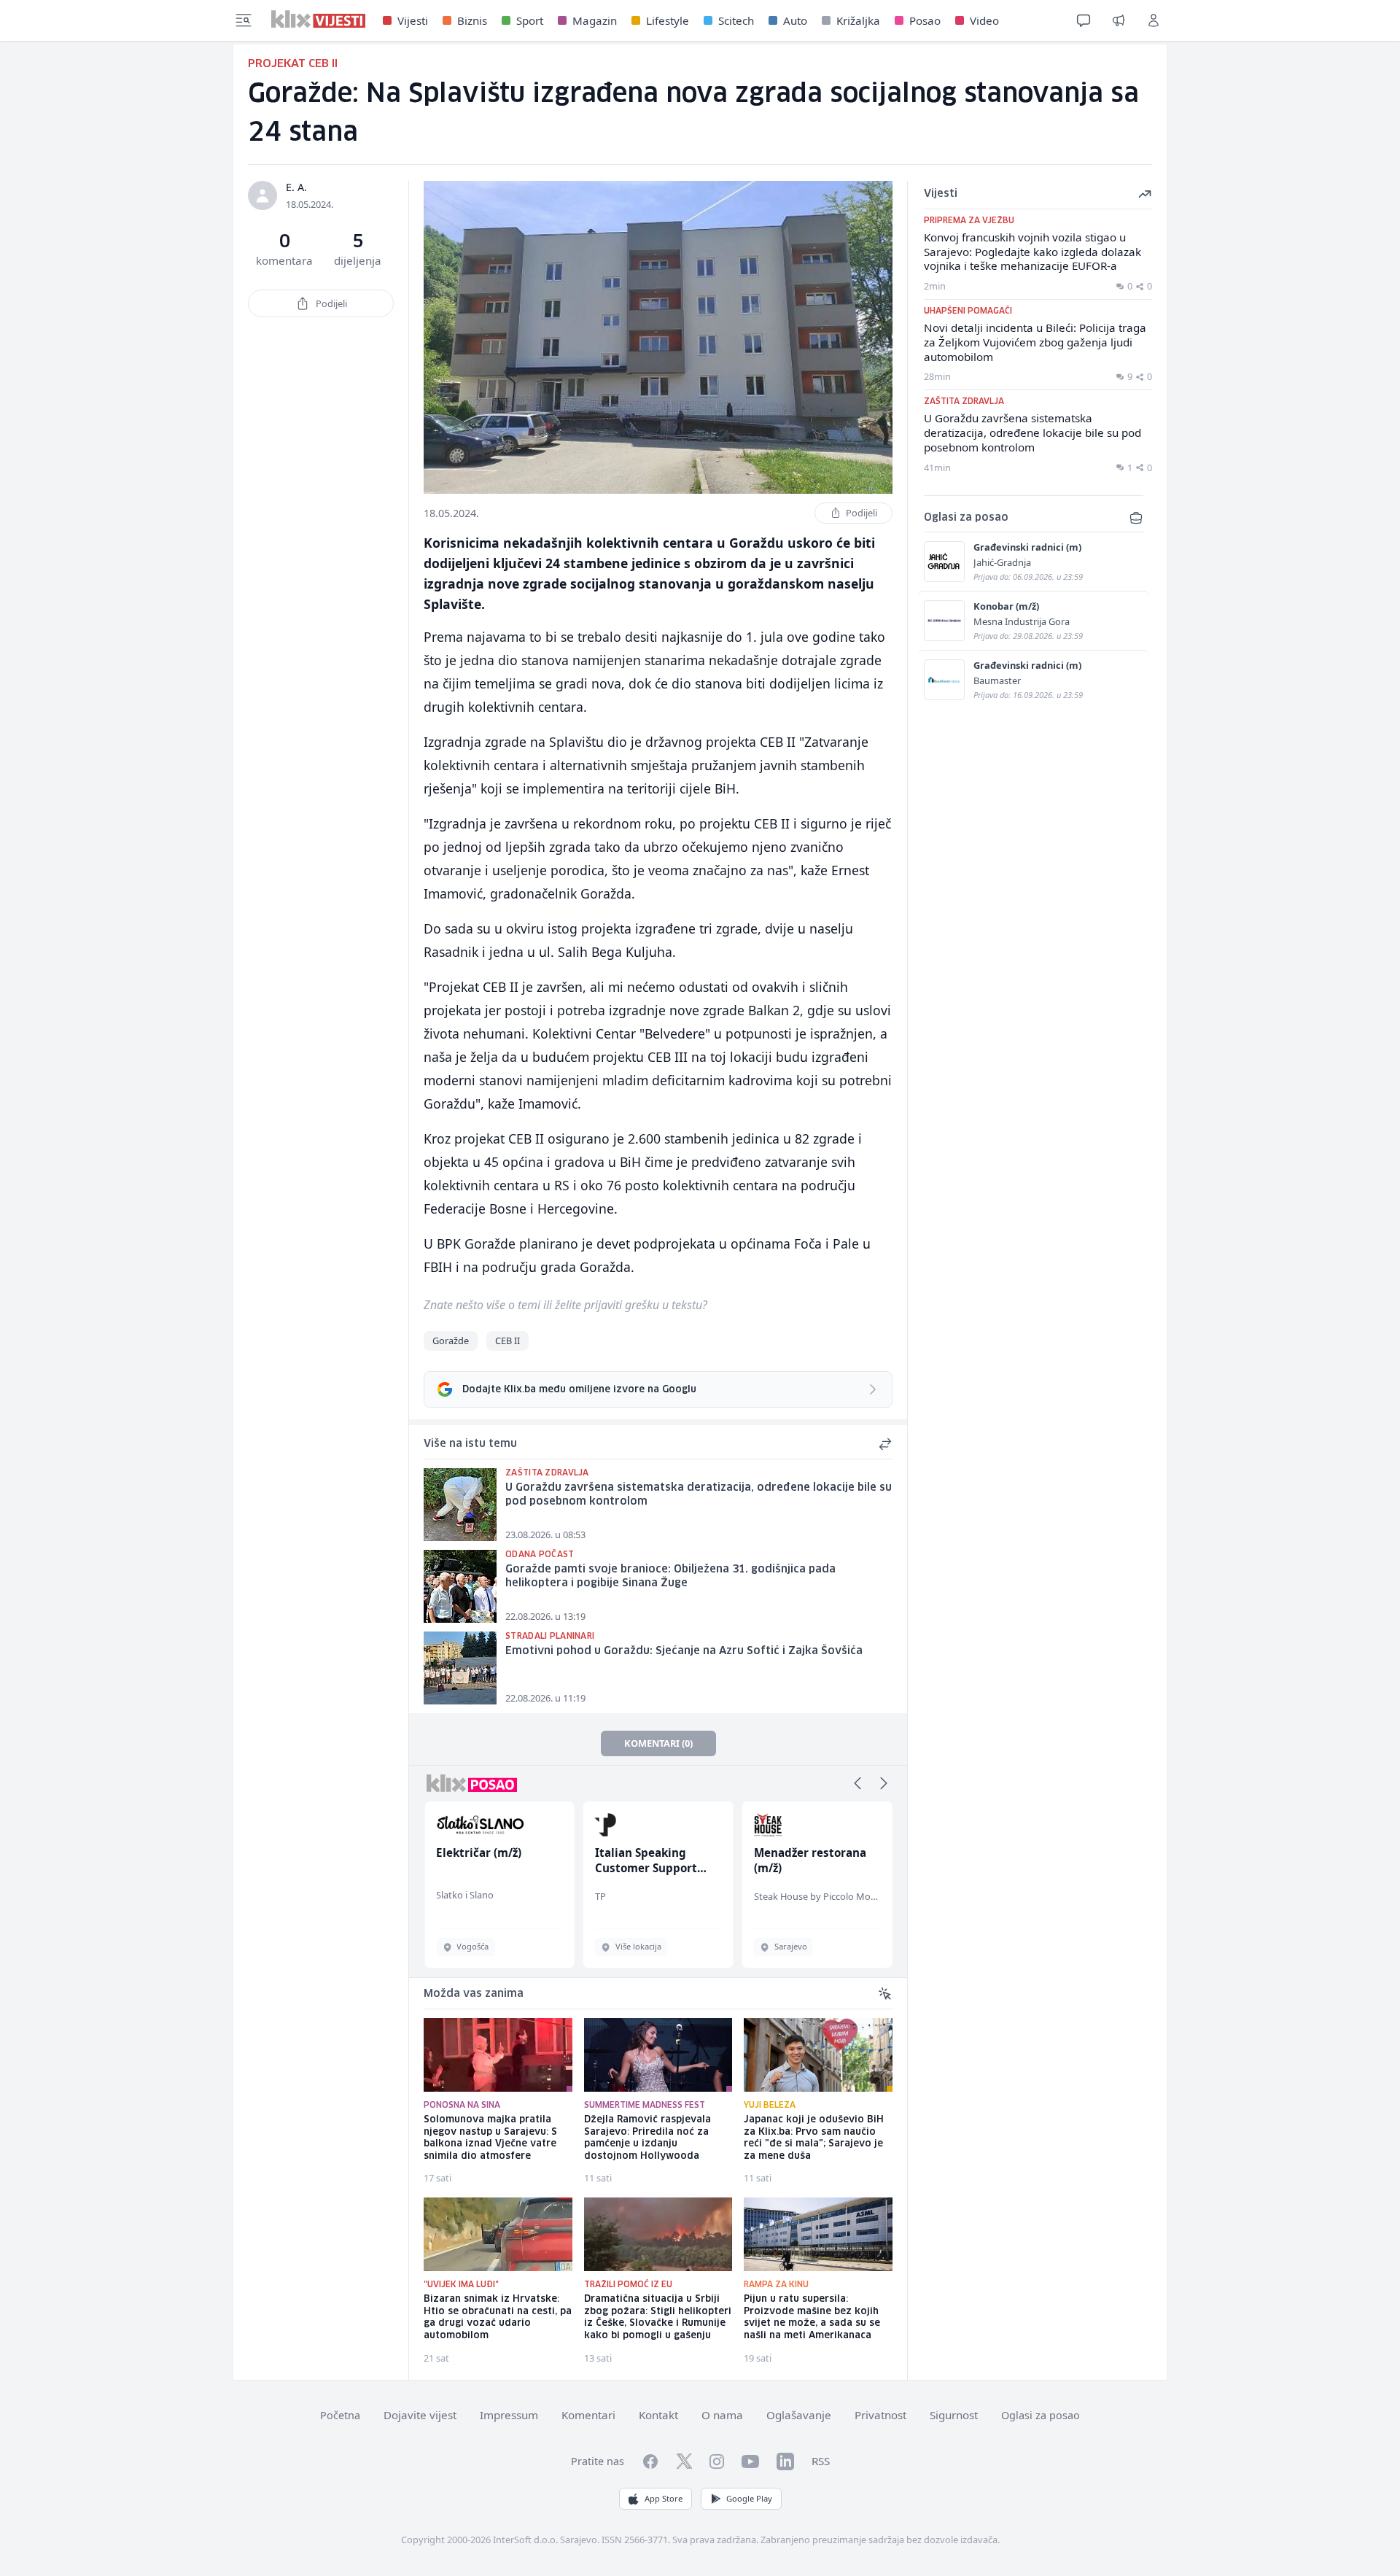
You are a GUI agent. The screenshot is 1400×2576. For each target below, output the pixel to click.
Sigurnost (954, 2415)
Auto (795, 20)
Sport (530, 20)
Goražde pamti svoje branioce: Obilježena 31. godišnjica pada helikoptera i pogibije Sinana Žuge (670, 1576)
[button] (857, 1783)
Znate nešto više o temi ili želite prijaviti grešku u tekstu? (565, 1305)
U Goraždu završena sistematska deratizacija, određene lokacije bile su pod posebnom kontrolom (699, 1495)
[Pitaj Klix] (1084, 20)
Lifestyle (668, 20)
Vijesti (413, 20)
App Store (664, 2498)
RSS (821, 2461)
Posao (925, 20)
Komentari (588, 2415)
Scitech (736, 20)
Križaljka (858, 20)
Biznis (472, 20)
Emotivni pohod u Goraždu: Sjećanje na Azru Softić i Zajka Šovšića (684, 1651)
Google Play (749, 2498)
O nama (722, 2415)
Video (984, 20)
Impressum (509, 2415)
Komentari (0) (658, 1743)
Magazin (595, 20)
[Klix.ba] (318, 19)
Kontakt (658, 2415)
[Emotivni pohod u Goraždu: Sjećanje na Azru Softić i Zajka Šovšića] (460, 1668)
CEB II (507, 1341)
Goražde (451, 1341)
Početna (340, 2415)
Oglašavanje (799, 2415)
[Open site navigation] (244, 20)
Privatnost (880, 2415)
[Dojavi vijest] (1119, 20)
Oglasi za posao (1041, 2415)
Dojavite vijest (420, 2415)
